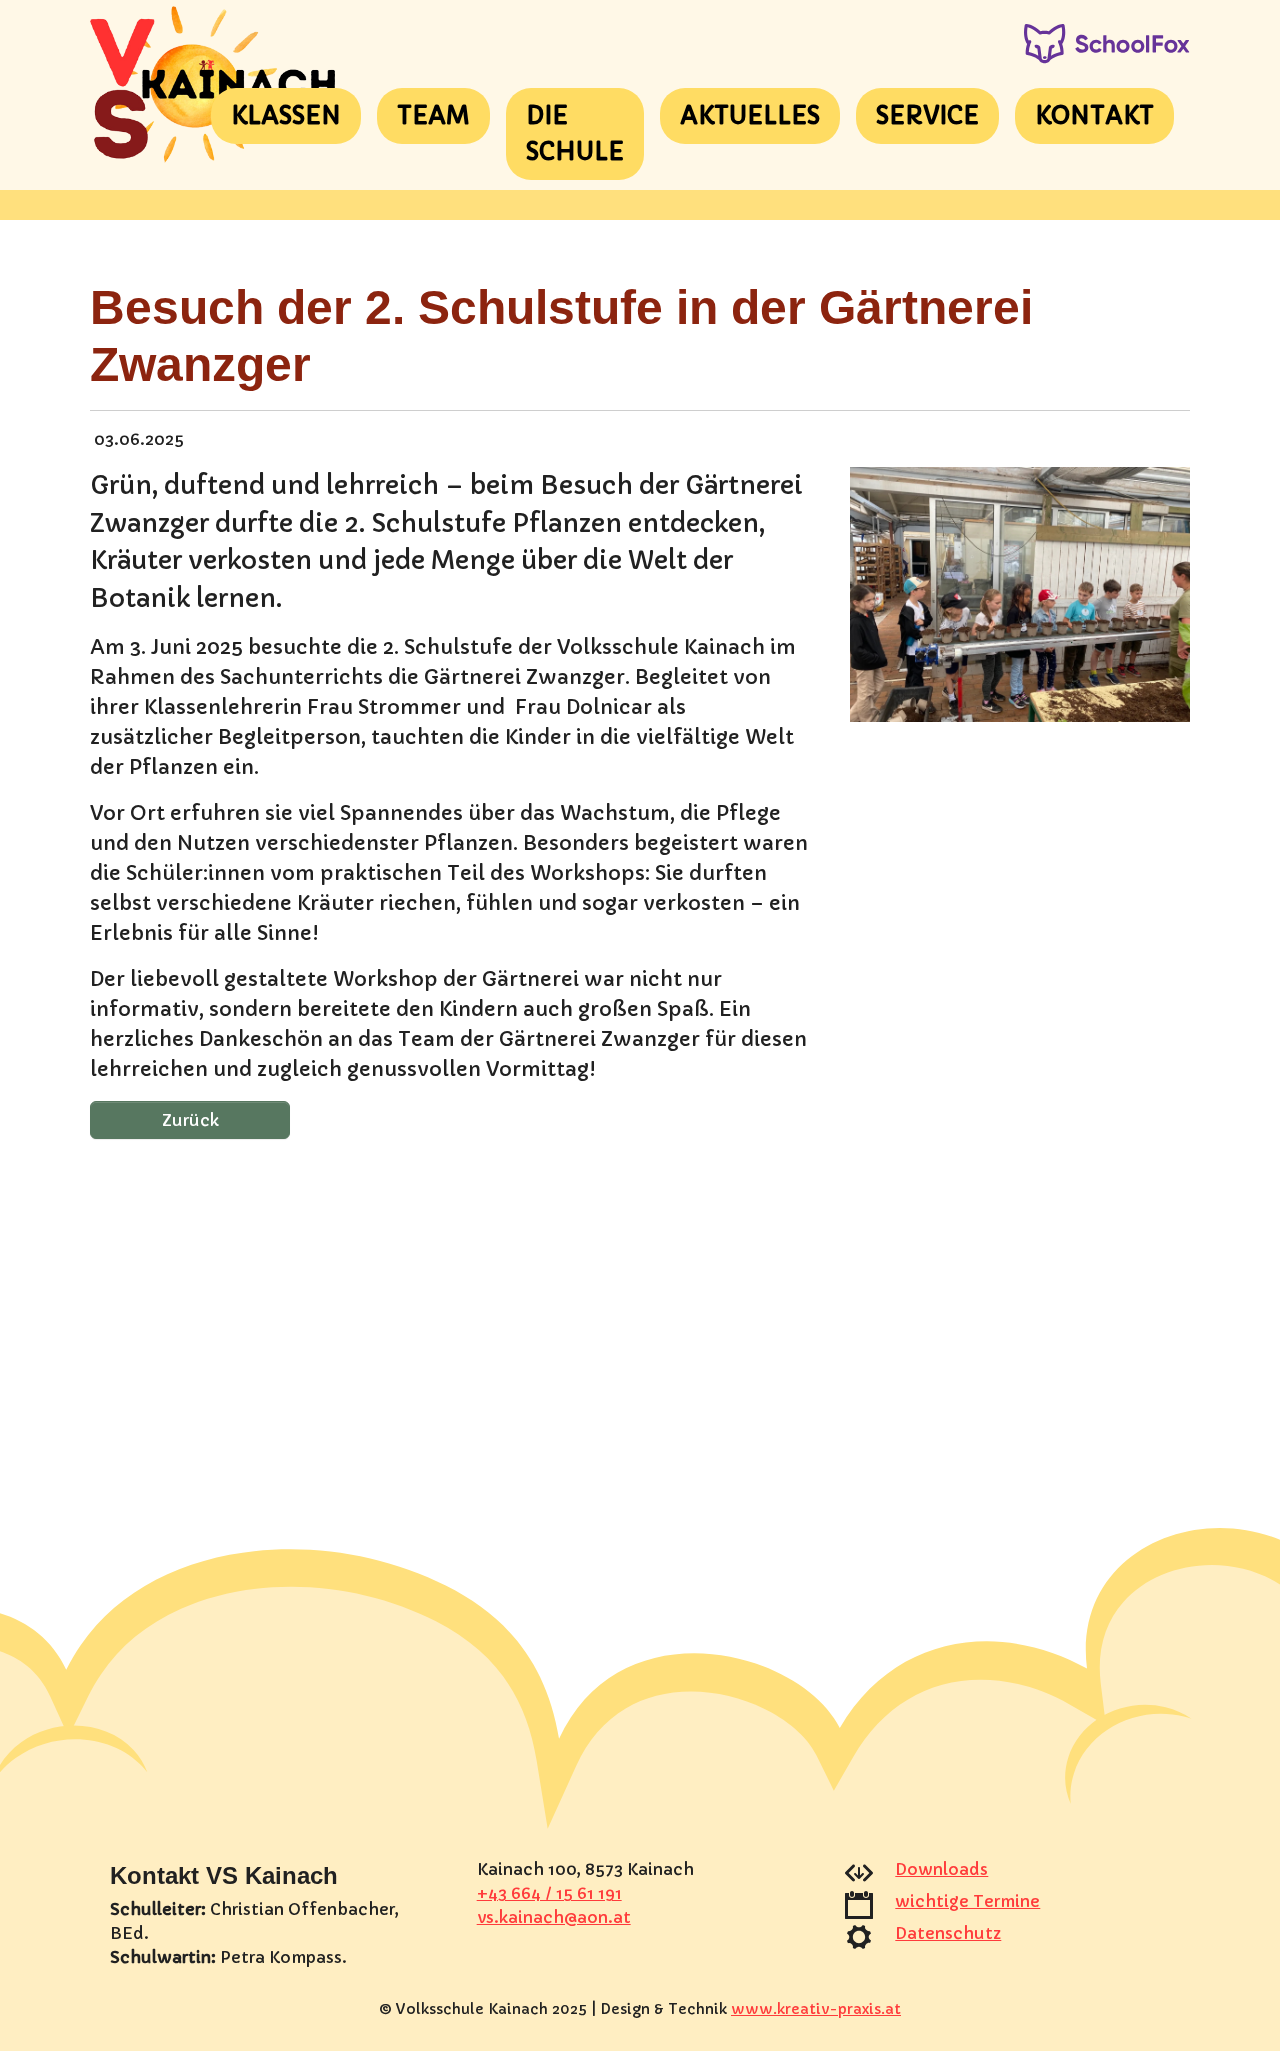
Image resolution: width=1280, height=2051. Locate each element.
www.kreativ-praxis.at (816, 2009)
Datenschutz (948, 1933)
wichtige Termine (967, 1901)
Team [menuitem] (433, 116)
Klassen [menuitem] (286, 116)
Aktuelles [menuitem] (750, 116)
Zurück (190, 1120)
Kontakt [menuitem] (1094, 116)
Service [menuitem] (927, 116)
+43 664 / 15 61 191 (549, 1893)
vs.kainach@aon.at (554, 1917)
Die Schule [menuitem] (575, 134)
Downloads (941, 1869)
